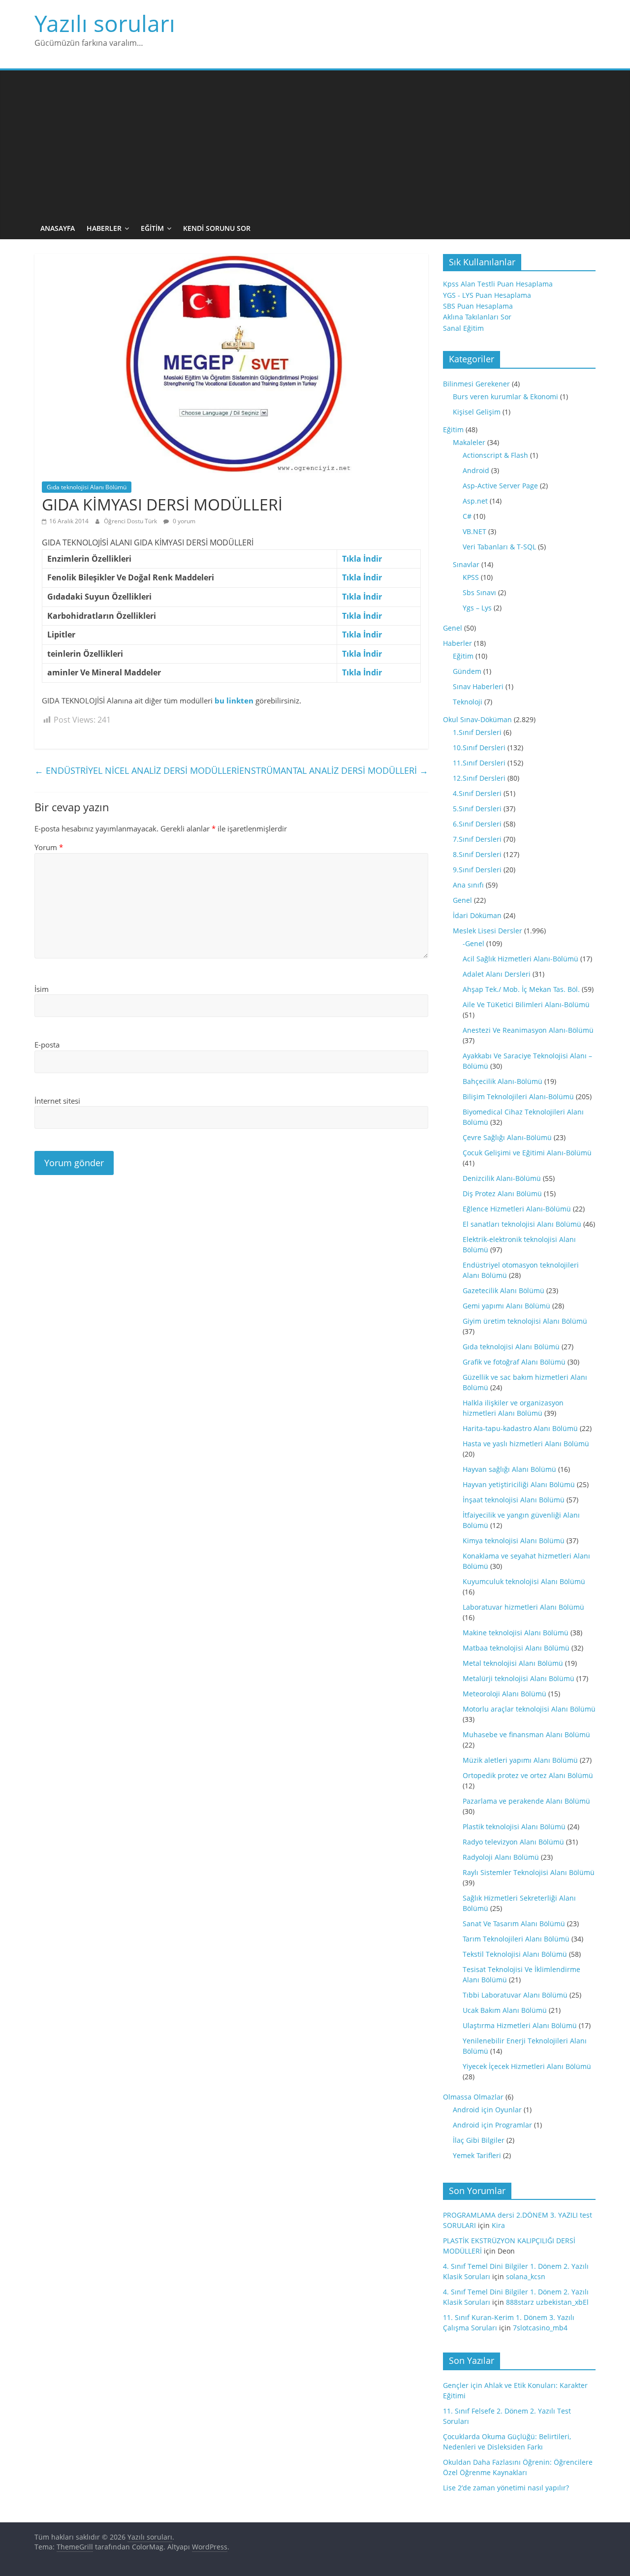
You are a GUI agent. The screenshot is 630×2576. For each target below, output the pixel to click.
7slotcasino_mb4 (540, 2328)
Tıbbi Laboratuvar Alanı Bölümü (515, 1995)
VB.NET (474, 531)
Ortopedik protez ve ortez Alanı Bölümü (528, 1775)
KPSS (471, 577)
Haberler (104, 228)
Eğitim (152, 228)
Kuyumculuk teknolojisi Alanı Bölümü (524, 1581)
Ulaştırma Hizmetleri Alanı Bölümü (520, 2025)
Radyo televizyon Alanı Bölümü (513, 1842)
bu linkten (234, 700)
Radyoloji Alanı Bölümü (501, 1857)
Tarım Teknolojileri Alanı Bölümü (516, 1939)
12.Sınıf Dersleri (479, 778)
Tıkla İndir (362, 559)
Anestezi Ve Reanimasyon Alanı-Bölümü (528, 1030)
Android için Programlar (492, 2125)
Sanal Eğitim (463, 328)
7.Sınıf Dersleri (477, 839)
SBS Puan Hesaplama (478, 306)
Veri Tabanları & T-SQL (499, 547)
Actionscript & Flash (495, 455)
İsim (42, 989)
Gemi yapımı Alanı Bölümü (506, 1306)
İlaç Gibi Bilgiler (479, 2140)
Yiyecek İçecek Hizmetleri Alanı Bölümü (527, 2066)
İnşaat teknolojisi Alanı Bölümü (514, 1500)
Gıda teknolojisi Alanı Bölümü (87, 487)
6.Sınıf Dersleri (477, 824)
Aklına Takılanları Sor (477, 317)
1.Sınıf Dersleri (477, 732)
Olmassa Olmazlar (473, 2097)
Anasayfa (58, 228)
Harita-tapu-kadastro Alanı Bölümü (520, 1428)
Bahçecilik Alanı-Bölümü (503, 1081)
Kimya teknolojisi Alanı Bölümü (514, 1541)
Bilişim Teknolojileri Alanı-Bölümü (518, 1097)
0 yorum (183, 521)
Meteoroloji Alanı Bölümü (504, 1694)
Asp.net (475, 501)
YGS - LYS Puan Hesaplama (487, 295)
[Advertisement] (315, 144)
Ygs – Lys (477, 608)
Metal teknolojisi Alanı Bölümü (513, 1663)
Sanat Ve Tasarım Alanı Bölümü (514, 1924)
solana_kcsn (526, 2276)
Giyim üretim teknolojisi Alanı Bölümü (525, 1321)
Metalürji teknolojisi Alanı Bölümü (519, 1678)
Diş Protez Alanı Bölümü (502, 1193)
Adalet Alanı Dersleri (497, 974)
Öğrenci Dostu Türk (131, 521)
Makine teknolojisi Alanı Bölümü (516, 1633)
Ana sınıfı (468, 885)
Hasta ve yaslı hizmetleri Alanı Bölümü (526, 1444)
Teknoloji (468, 702)
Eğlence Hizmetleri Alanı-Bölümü (517, 1209)
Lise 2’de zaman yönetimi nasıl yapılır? (506, 2488)
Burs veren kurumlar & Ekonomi (505, 397)
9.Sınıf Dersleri (477, 870)
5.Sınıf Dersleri (477, 809)
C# (467, 516)
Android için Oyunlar (487, 2110)
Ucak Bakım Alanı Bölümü (505, 2010)
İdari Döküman (477, 915)
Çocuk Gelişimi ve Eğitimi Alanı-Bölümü (527, 1153)
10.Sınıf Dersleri (479, 747)
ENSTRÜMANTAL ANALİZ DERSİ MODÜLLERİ (334, 770)
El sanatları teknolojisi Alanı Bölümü (522, 1224)
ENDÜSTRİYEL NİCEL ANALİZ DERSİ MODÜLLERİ (137, 770)
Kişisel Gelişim (477, 412)
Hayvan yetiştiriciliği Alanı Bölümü (519, 1484)
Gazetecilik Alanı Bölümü (504, 1290)
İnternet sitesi (57, 1101)
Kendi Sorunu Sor (217, 228)
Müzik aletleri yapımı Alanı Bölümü (520, 1760)
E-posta (47, 1045)
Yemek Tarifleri (477, 2155)
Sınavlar (466, 564)
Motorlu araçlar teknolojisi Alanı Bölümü (529, 1709)
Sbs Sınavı (479, 592)
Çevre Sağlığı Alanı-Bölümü (507, 1137)
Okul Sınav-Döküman (477, 719)
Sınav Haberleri (478, 686)
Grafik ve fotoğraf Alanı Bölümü (514, 1362)
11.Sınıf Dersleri (479, 763)
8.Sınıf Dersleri (477, 854)
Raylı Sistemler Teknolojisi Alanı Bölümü (529, 1872)
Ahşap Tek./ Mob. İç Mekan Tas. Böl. (521, 989)
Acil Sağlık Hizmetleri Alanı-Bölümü (520, 959)
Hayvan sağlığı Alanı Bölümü (509, 1469)
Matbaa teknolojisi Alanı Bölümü (516, 1648)
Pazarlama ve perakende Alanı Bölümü (526, 1801)
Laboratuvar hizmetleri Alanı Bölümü (523, 1607)
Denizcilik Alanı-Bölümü (502, 1178)
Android (476, 470)
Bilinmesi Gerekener (476, 384)
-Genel (473, 943)
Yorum (49, 847)
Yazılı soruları (105, 23)
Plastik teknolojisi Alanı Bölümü (514, 1827)
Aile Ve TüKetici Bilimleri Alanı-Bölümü (526, 1004)
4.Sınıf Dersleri (477, 793)
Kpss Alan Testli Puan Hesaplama (498, 284)
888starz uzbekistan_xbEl (547, 2302)
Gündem (467, 671)
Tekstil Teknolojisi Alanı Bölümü (515, 1954)
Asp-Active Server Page (500, 486)
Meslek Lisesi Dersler (488, 931)
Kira (498, 2225)
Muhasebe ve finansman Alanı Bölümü (526, 1734)
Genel (453, 628)
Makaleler (469, 442)
